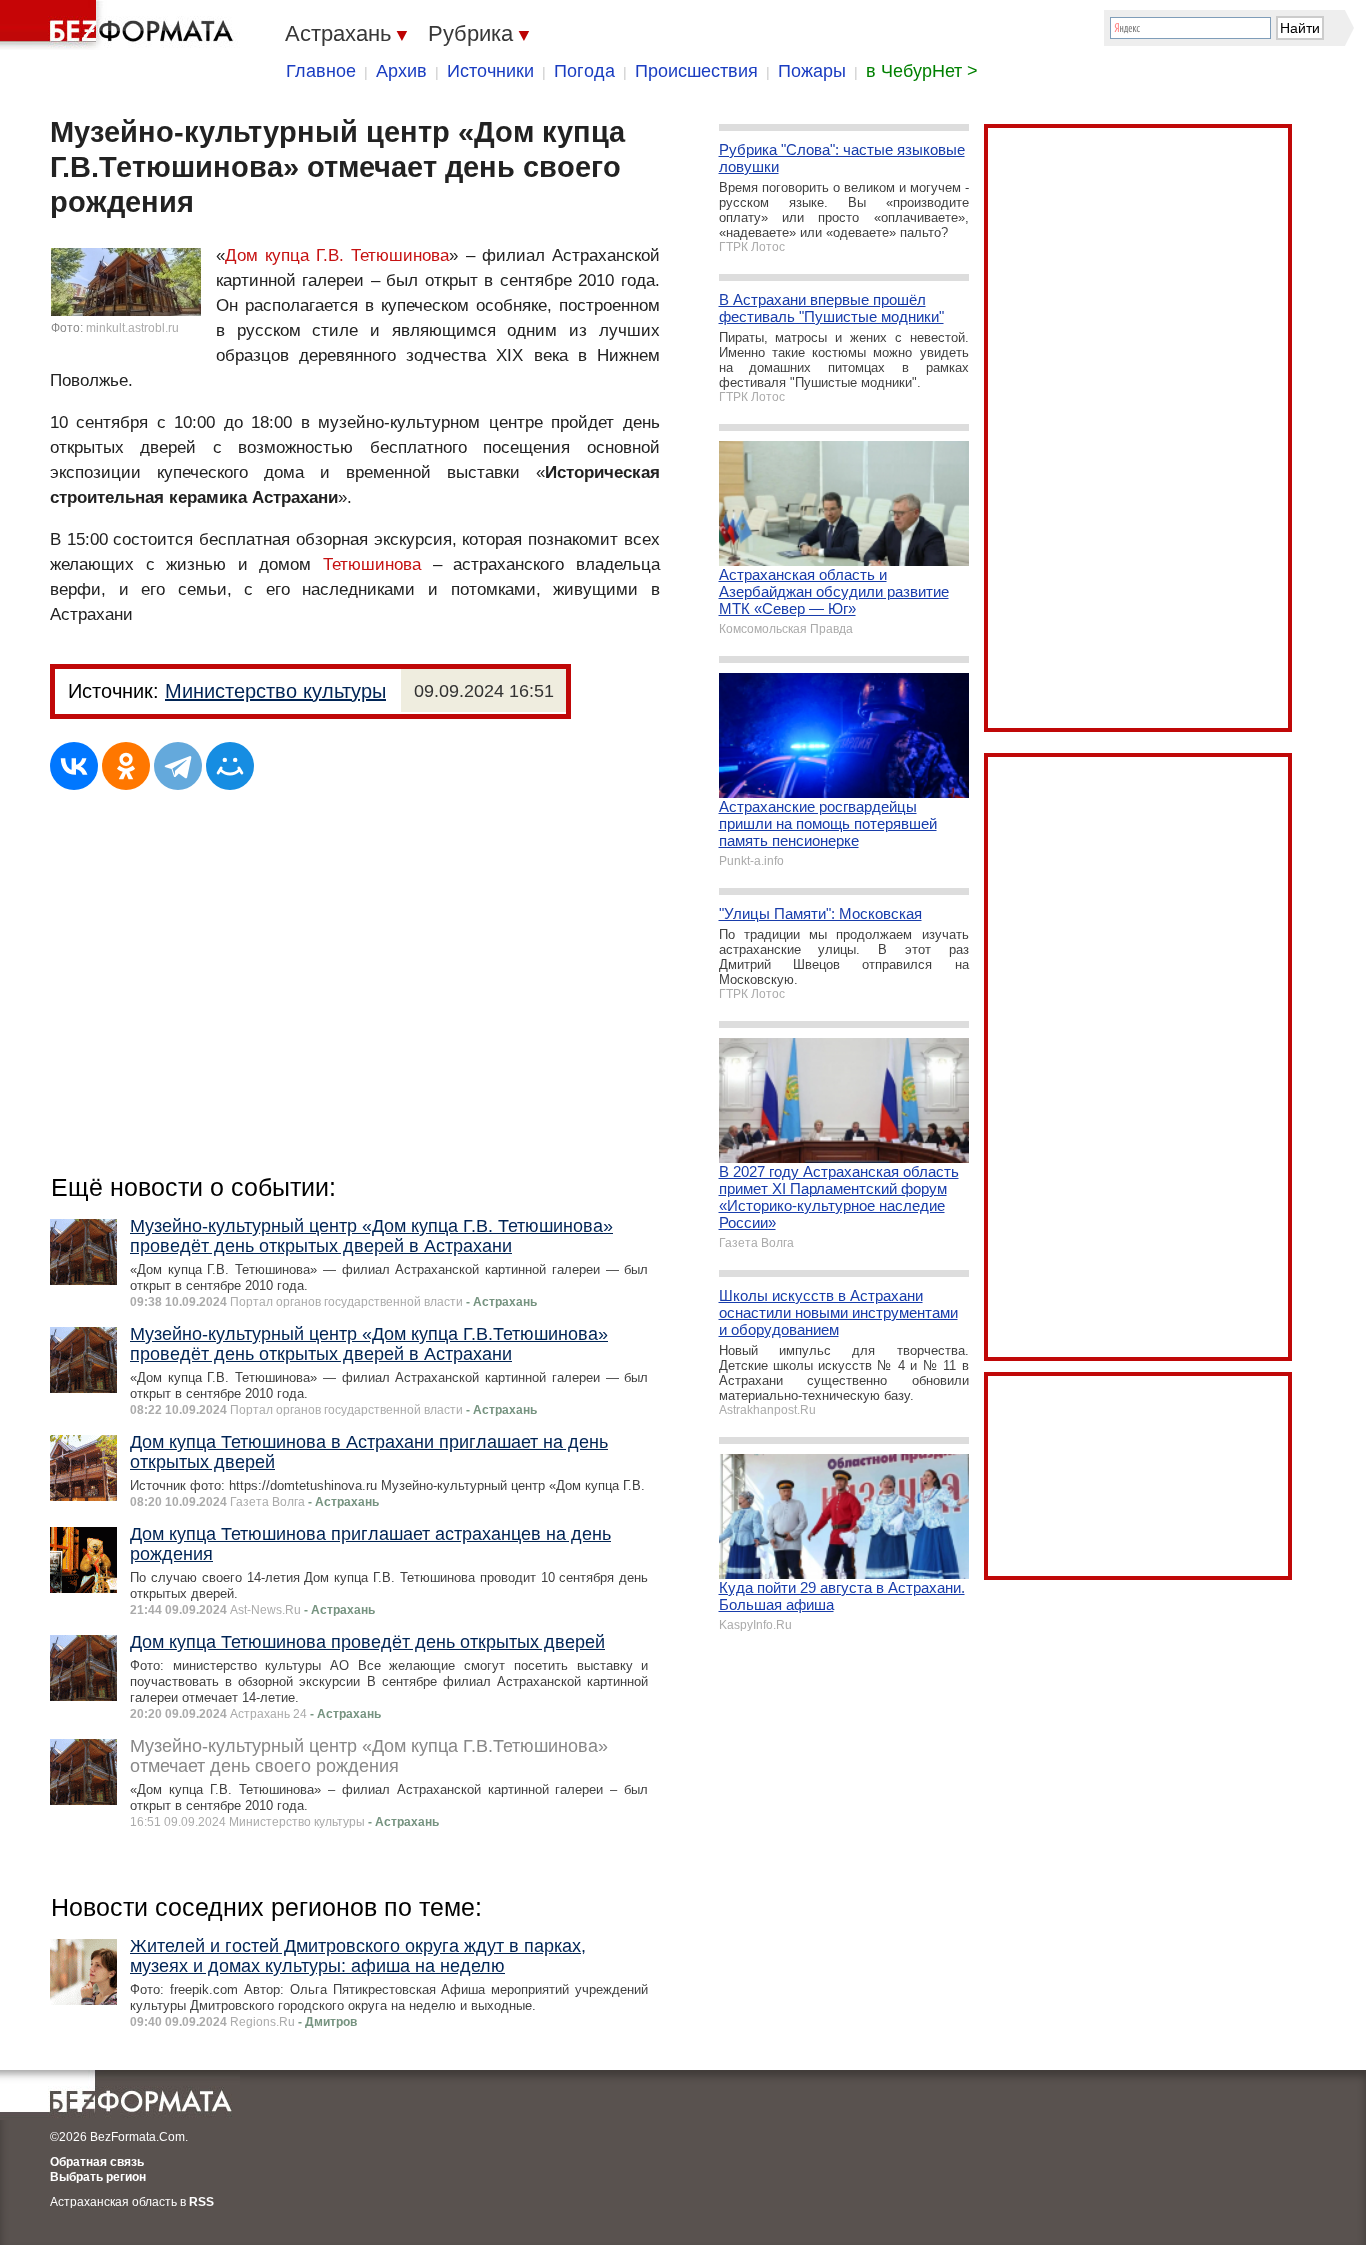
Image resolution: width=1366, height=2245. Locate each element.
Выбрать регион (98, 2177)
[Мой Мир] (230, 766)
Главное (321, 71)
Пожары (812, 71)
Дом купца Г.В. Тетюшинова (337, 255)
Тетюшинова (372, 564)
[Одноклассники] (126, 766)
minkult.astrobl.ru (132, 328)
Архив (401, 71)
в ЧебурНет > (922, 71)
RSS (201, 2202)
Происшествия (696, 71)
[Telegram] (178, 766)
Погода (584, 71)
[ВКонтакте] (74, 766)
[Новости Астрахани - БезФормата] (120, 25)
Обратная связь (97, 2162)
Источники (490, 71)
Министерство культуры (275, 691)
